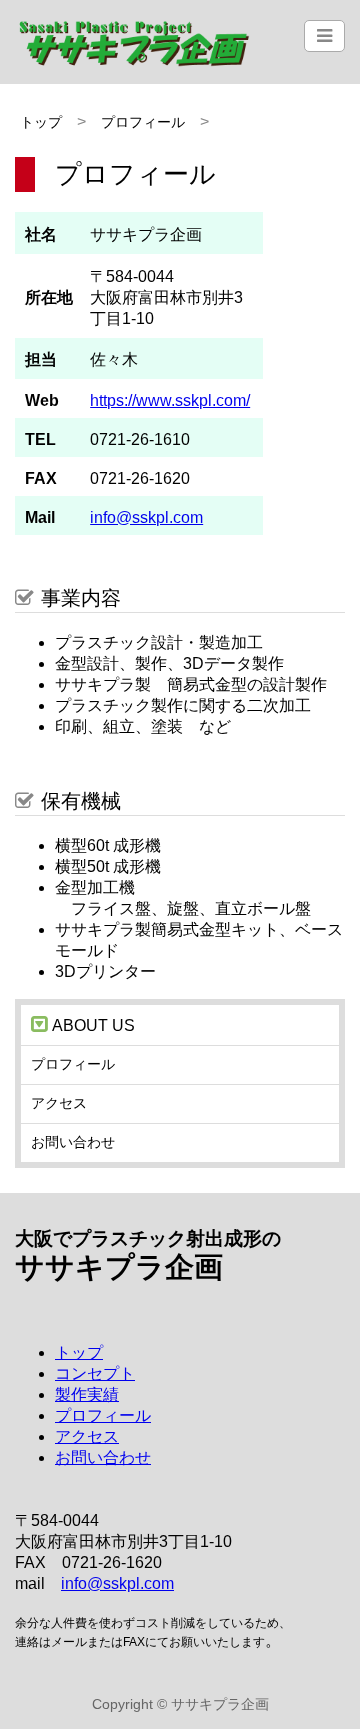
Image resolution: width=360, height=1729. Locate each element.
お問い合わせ (73, 1142)
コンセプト (95, 1373)
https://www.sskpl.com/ (170, 400)
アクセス (59, 1103)
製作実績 (87, 1394)
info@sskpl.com (146, 517)
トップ (41, 122)
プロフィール (143, 122)
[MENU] (324, 36)
